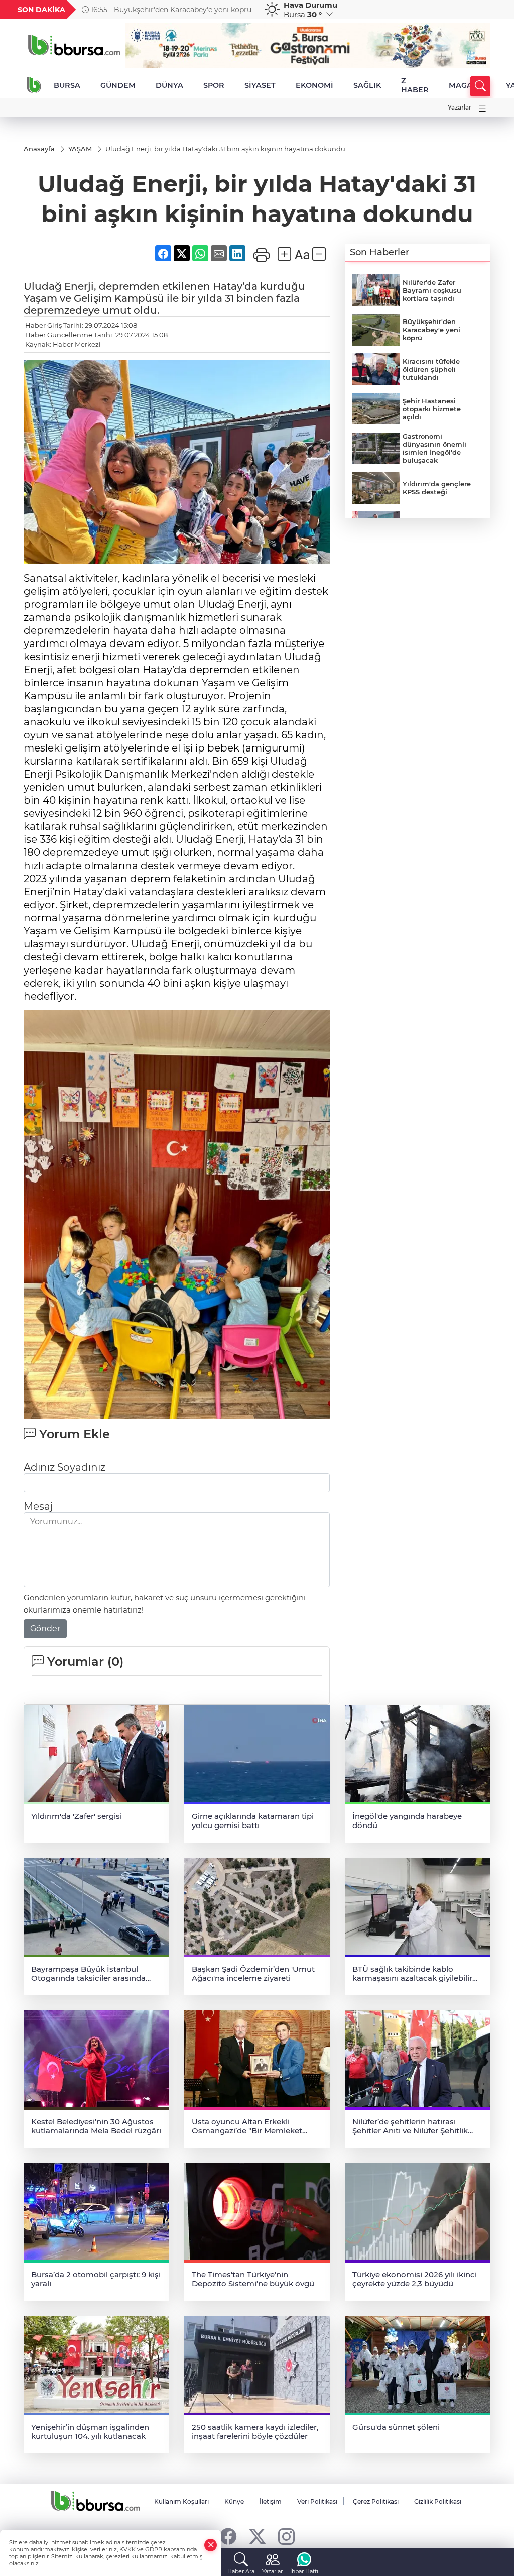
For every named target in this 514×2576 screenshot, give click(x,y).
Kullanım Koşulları (181, 2501)
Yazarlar (460, 107)
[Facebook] (228, 2536)
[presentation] (247, 10)
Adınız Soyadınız (65, 1467)
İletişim (271, 2501)
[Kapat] (211, 2545)
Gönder (45, 1628)
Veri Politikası (317, 2501)
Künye (234, 2501)
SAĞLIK (367, 85)
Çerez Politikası (376, 2501)
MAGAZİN (467, 85)
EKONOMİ (314, 85)
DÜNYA (169, 85)
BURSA (67, 85)
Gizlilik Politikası (438, 2501)
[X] (257, 2536)
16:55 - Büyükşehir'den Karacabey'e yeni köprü (170, 10)
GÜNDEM (118, 85)
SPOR (214, 85)
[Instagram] (286, 2536)
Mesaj (38, 1506)
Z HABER (415, 85)
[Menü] (482, 109)
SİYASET (260, 85)
